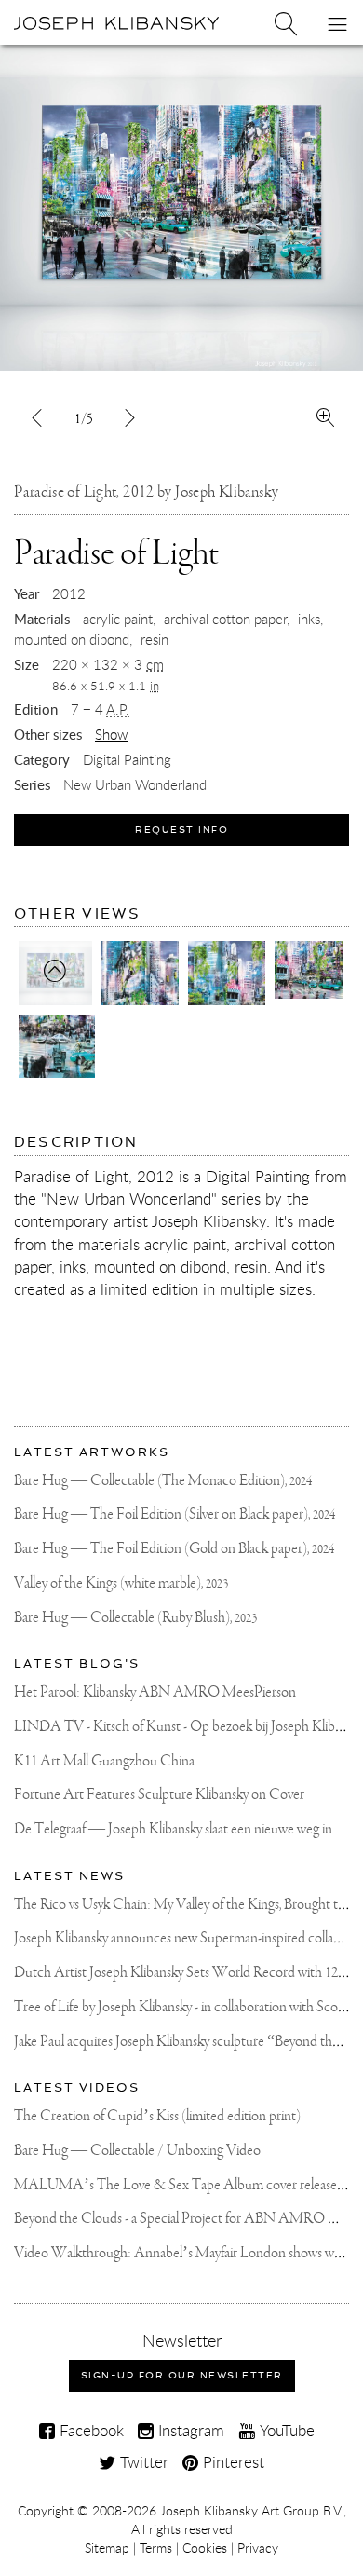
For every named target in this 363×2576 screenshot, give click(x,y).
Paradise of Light (116, 554)
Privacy (258, 2548)
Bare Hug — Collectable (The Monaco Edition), (163, 1481)
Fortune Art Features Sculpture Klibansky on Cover (159, 1795)
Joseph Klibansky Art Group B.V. (252, 2511)
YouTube (285, 2430)
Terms (156, 2548)
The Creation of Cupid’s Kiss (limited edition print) (157, 2116)
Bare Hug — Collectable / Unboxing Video (137, 2151)
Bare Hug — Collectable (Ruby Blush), (135, 1618)
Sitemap (107, 2548)
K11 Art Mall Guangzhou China (104, 1761)
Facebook (89, 2430)
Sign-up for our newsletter (182, 2375)
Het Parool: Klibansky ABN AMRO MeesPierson (155, 1692)
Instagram (189, 2430)
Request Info (181, 830)
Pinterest (231, 2462)
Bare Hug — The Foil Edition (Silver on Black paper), (175, 1514)
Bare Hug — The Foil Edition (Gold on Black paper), (174, 1549)
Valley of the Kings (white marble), (121, 1583)
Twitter (142, 2462)
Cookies (205, 2548)
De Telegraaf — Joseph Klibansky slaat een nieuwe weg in (173, 1829)
